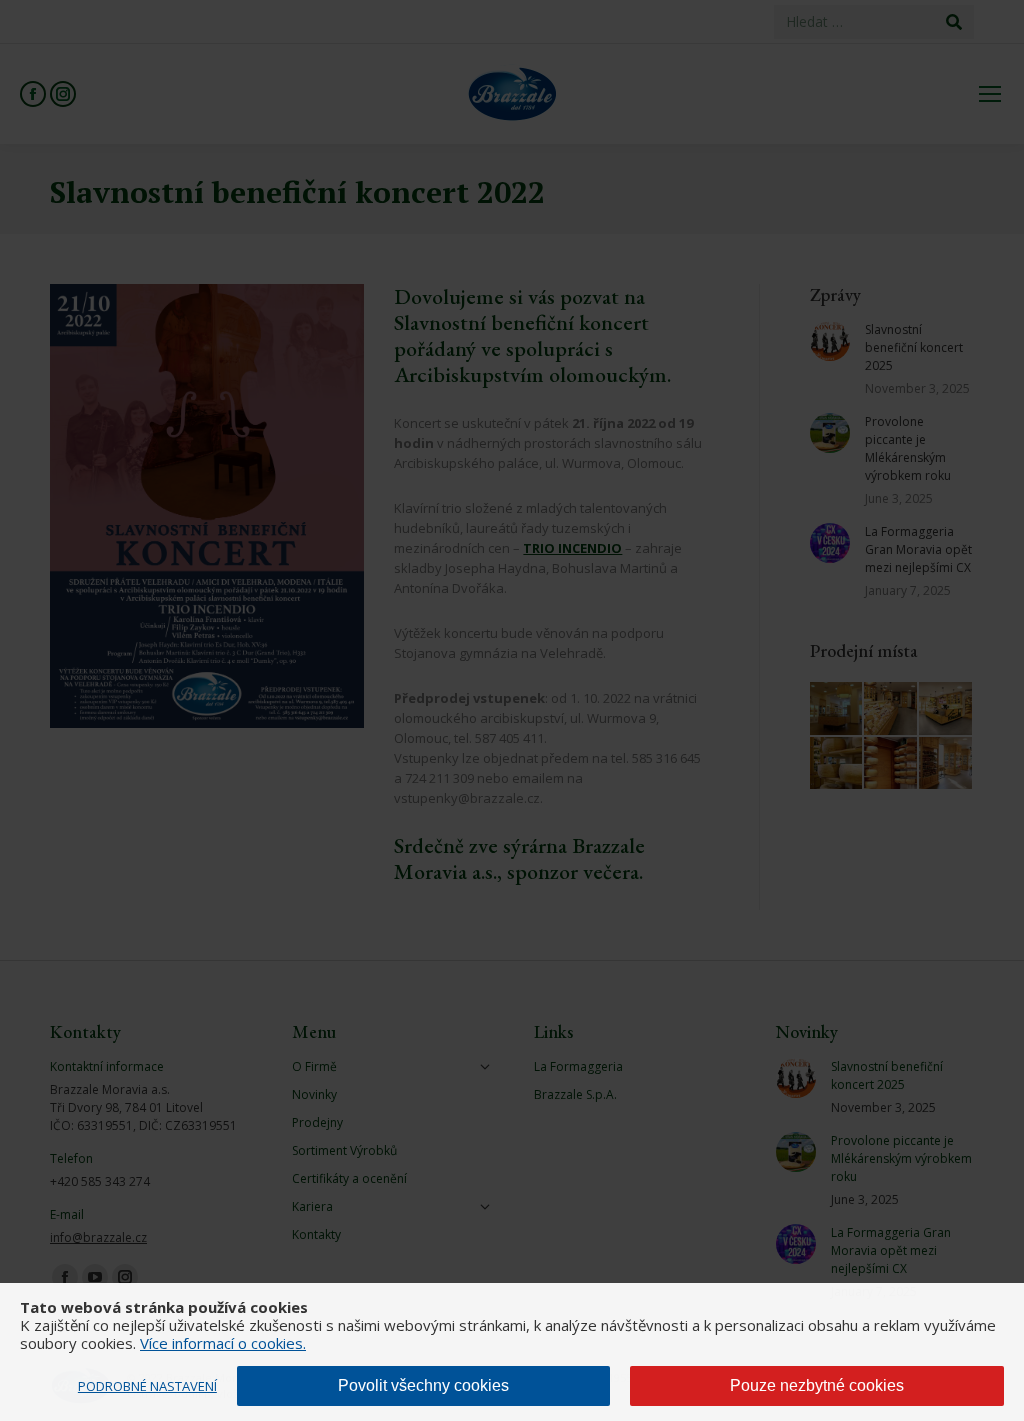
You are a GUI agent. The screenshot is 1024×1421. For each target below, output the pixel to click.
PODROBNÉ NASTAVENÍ (147, 1386)
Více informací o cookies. (223, 1343)
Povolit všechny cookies (423, 1385)
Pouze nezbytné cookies (817, 1385)
